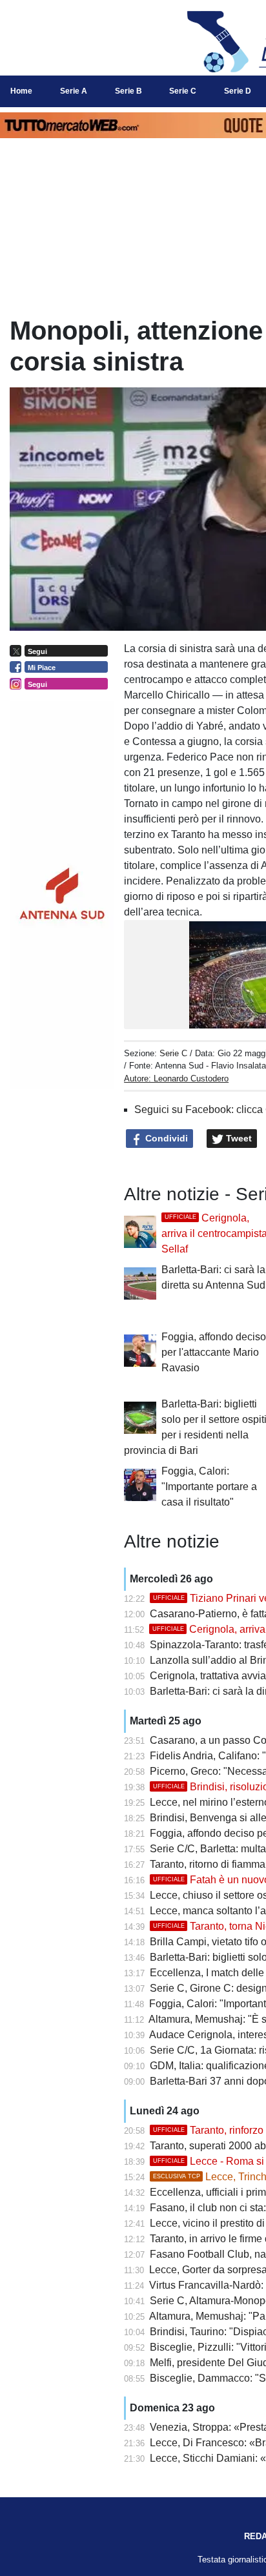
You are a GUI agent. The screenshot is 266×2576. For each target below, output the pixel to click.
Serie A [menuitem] (74, 91)
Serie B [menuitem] (128, 91)
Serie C (173, 1053)
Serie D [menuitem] (238, 91)
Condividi (165, 1138)
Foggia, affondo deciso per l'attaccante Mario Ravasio (214, 1352)
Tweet (238, 1138)
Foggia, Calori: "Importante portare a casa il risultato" (209, 1487)
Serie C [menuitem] (183, 91)
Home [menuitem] (21, 91)
